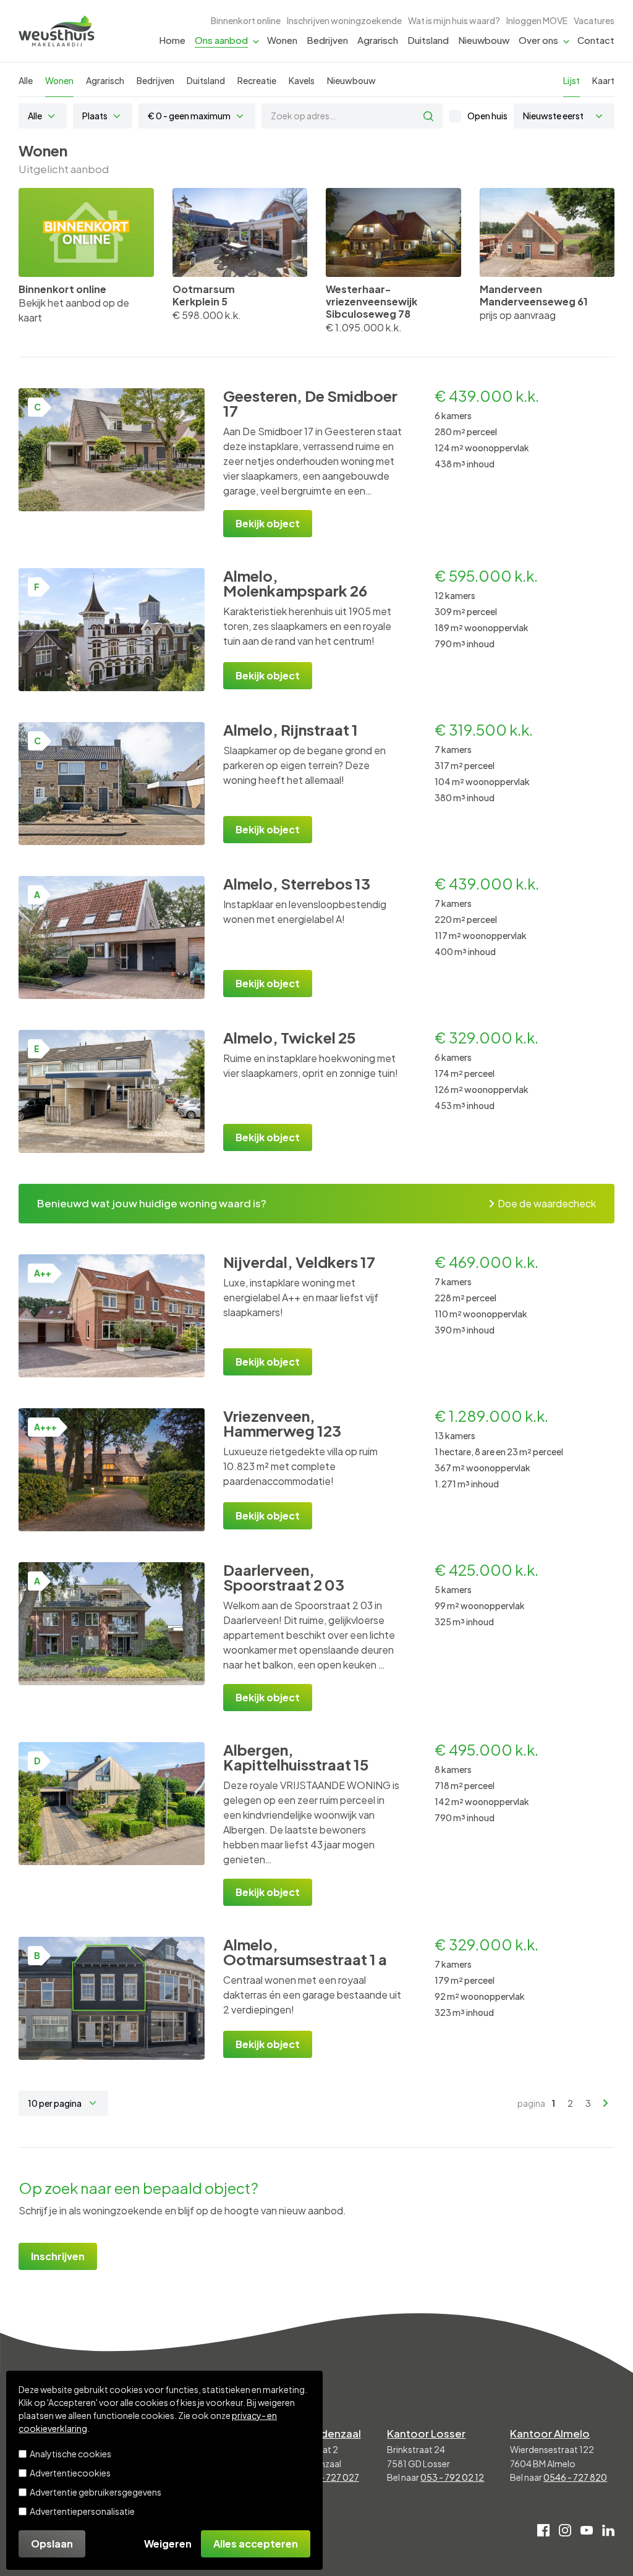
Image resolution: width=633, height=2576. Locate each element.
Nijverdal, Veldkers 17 (299, 1262)
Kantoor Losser (426, 2433)
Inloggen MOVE (537, 20)
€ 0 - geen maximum (189, 116)
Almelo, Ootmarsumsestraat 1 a (305, 1952)
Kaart (603, 80)
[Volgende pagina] (606, 2103)
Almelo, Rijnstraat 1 (291, 729)
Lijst (571, 80)
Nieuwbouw (484, 40)
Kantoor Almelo (550, 2433)
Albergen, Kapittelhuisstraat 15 (296, 1757)
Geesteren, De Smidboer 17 (310, 403)
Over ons (538, 40)
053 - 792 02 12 (452, 2477)
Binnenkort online (246, 20)
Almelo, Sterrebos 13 (297, 883)
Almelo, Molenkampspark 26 (295, 583)
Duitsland (428, 40)
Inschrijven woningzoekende (344, 20)
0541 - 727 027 (329, 2477)
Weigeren (168, 2544)
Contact (596, 40)
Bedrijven (327, 40)
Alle (26, 80)
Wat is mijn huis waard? (454, 20)
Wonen (282, 40)
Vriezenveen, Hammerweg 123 (282, 1423)
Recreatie (257, 80)
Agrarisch (378, 40)
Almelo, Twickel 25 (290, 1037)
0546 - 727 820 (575, 2477)
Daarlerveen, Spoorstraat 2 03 (284, 1577)
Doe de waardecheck (547, 1203)
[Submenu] (256, 40)
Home (172, 40)
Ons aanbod (221, 40)
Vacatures (594, 20)
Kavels (302, 80)
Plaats (95, 116)
